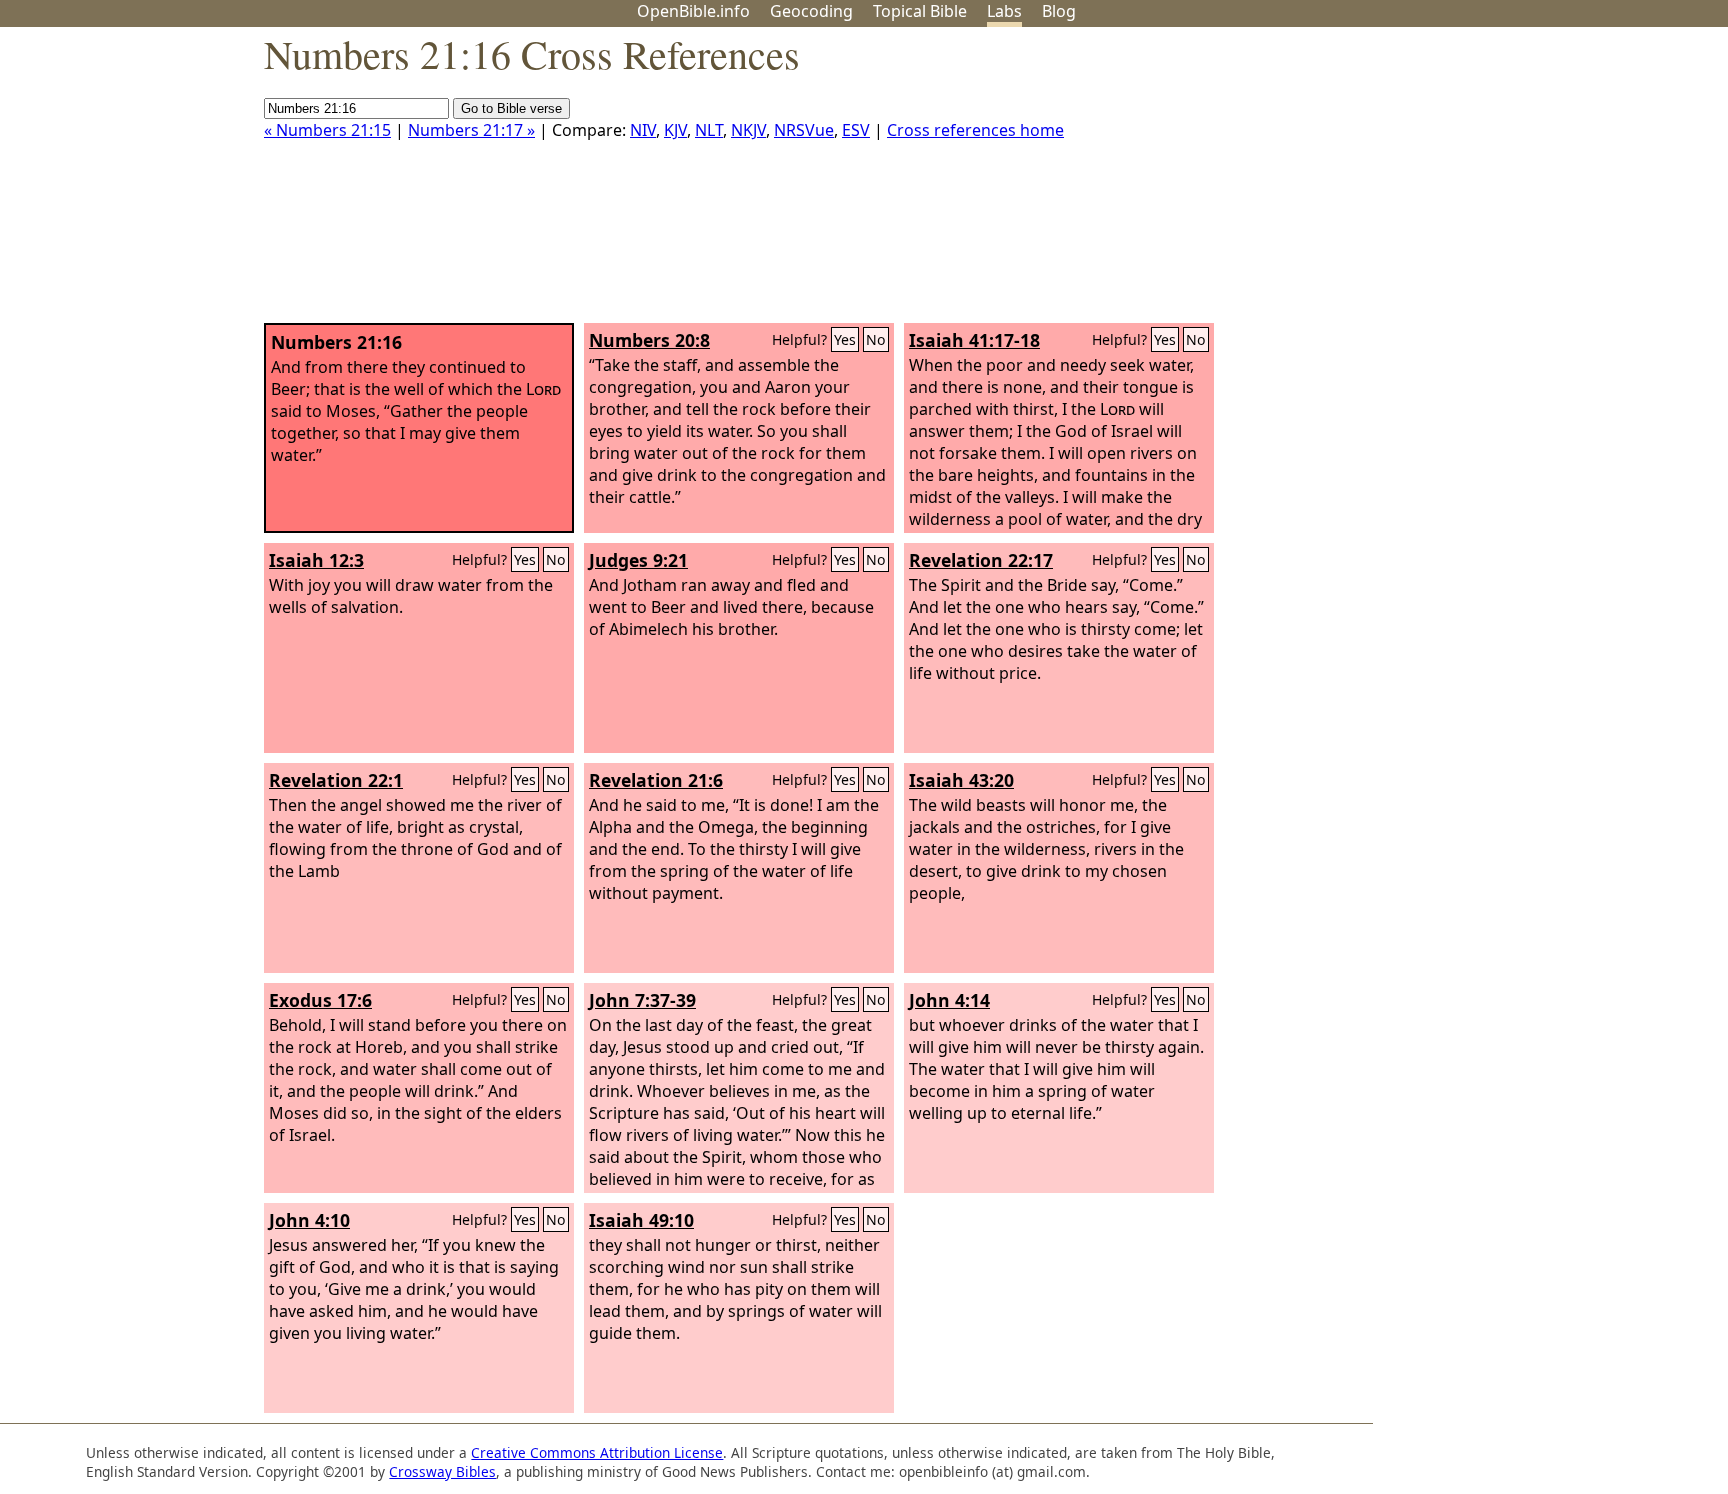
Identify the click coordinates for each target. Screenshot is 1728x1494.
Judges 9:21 (638, 560)
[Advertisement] (1526, 183)
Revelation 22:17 (981, 560)
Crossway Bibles (442, 1471)
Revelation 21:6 (656, 780)
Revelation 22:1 (336, 780)
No (876, 339)
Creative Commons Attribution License (597, 1452)
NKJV (748, 130)
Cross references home (975, 130)
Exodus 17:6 (320, 1000)
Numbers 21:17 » (471, 130)
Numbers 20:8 (649, 340)
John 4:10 (309, 1220)
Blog (1059, 11)
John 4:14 (949, 1000)
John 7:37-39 (642, 1000)
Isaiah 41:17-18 (974, 340)
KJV (675, 130)
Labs (1004, 11)
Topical (920, 11)
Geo (811, 11)
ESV (856, 130)
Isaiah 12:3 (316, 560)
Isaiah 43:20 (961, 780)
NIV (643, 130)
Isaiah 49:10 (641, 1220)
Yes (845, 339)
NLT (709, 130)
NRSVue (804, 130)
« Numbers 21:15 (327, 130)
